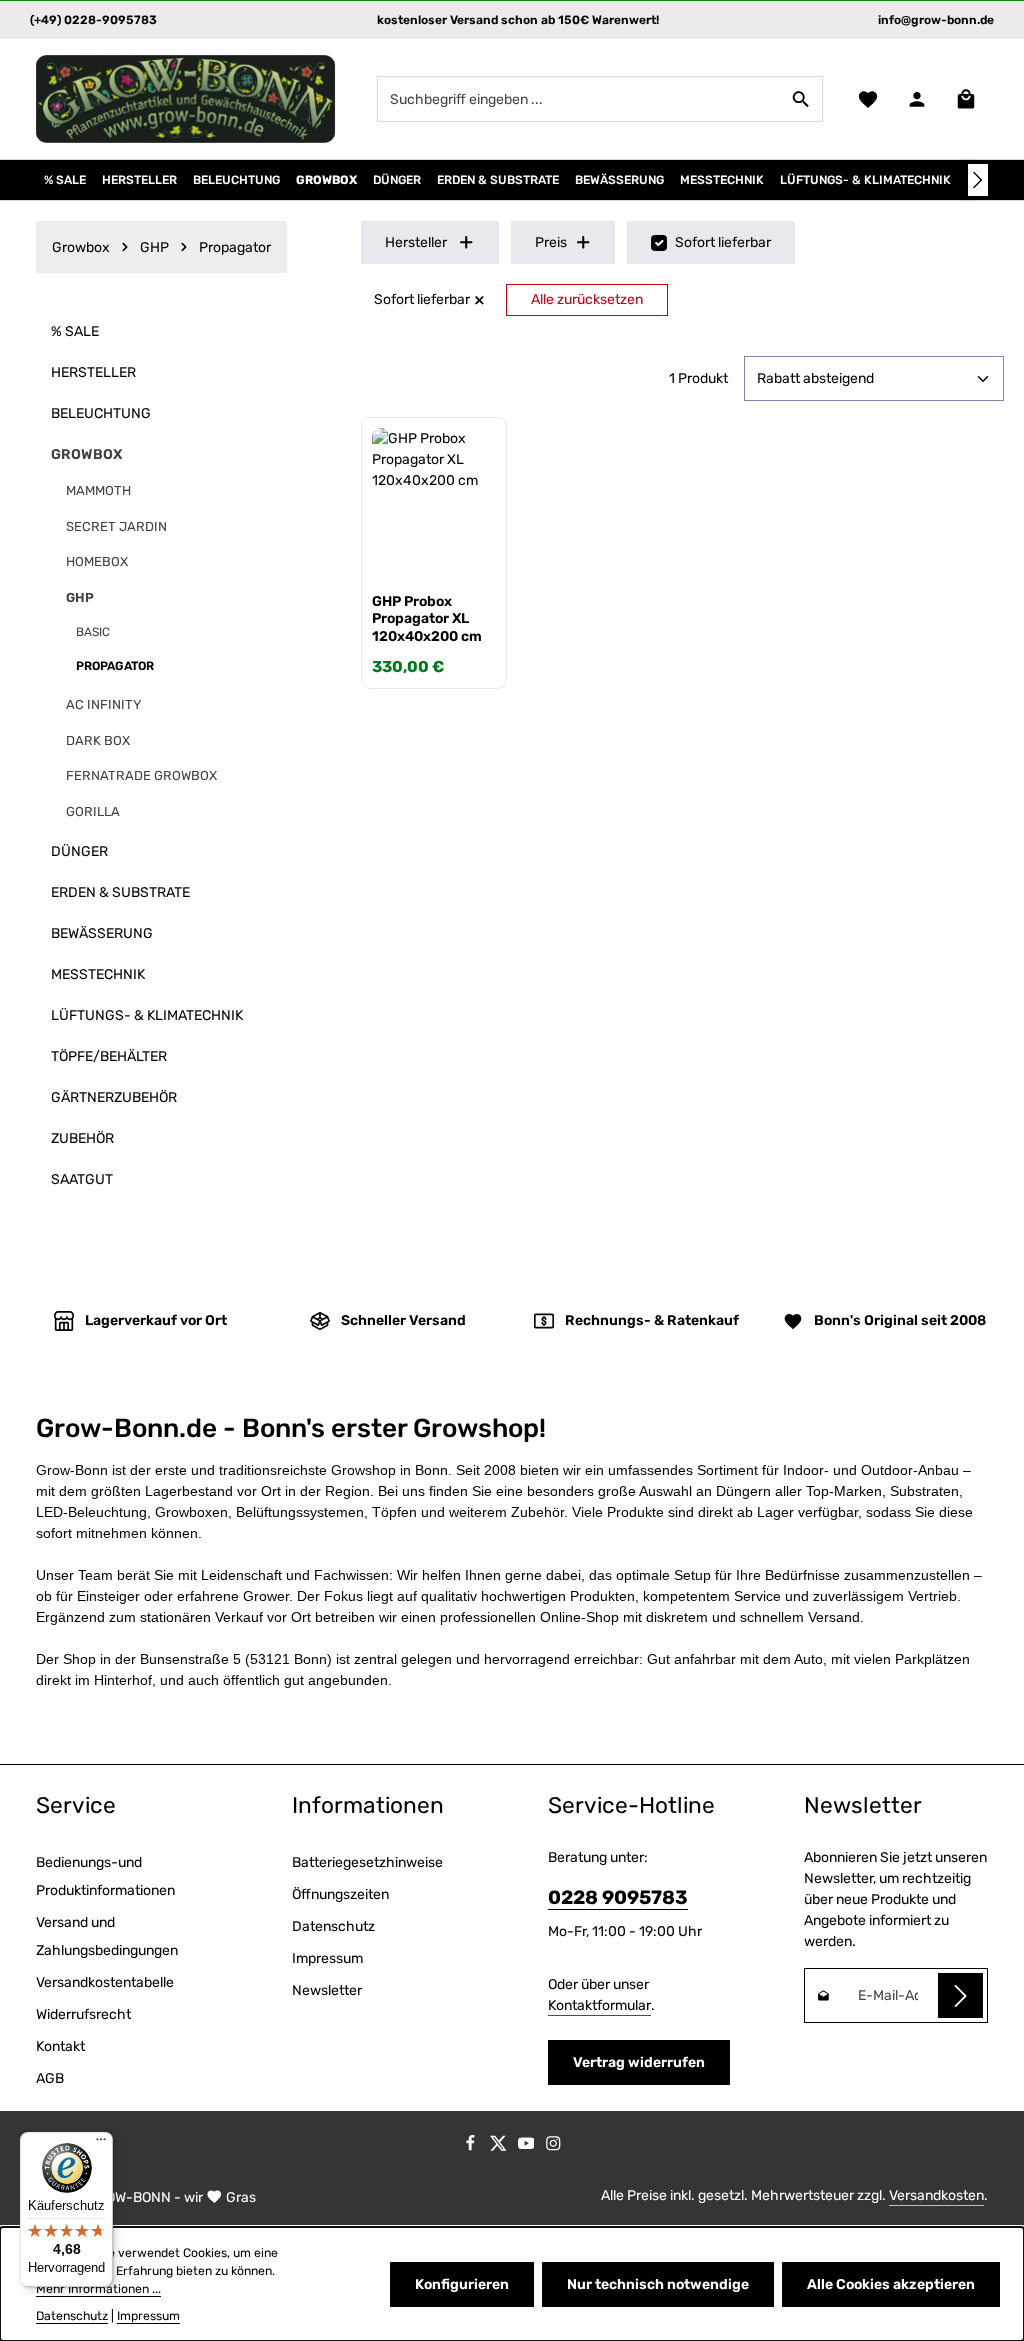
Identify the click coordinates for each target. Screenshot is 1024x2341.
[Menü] (101, 2144)
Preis (551, 242)
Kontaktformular (599, 2005)
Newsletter (327, 1990)
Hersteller (416, 242)
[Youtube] (528, 2147)
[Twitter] (500, 2147)
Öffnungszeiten (340, 1894)
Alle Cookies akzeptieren (891, 2284)
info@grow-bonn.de (936, 20)
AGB (50, 2078)
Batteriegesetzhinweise (367, 1862)
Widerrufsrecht (83, 2014)
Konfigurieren (462, 2284)
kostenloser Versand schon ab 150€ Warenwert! (518, 20)
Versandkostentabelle (105, 1982)
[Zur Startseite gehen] (186, 99)
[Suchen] (801, 99)
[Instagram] (553, 2147)
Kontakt (60, 2046)
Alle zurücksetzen (587, 299)
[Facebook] (472, 2147)
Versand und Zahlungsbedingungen (107, 1936)
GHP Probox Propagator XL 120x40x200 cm (427, 619)
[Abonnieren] (960, 1995)
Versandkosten (936, 2195)
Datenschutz (333, 1926)
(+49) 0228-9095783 (93, 20)
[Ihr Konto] (916, 99)
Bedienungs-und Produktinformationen (105, 1876)
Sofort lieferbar (723, 242)
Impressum (327, 1958)
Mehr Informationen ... (98, 2289)
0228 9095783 (618, 1897)
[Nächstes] (978, 180)
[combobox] (579, 99)
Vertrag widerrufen (639, 2062)
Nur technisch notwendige (658, 2284)
